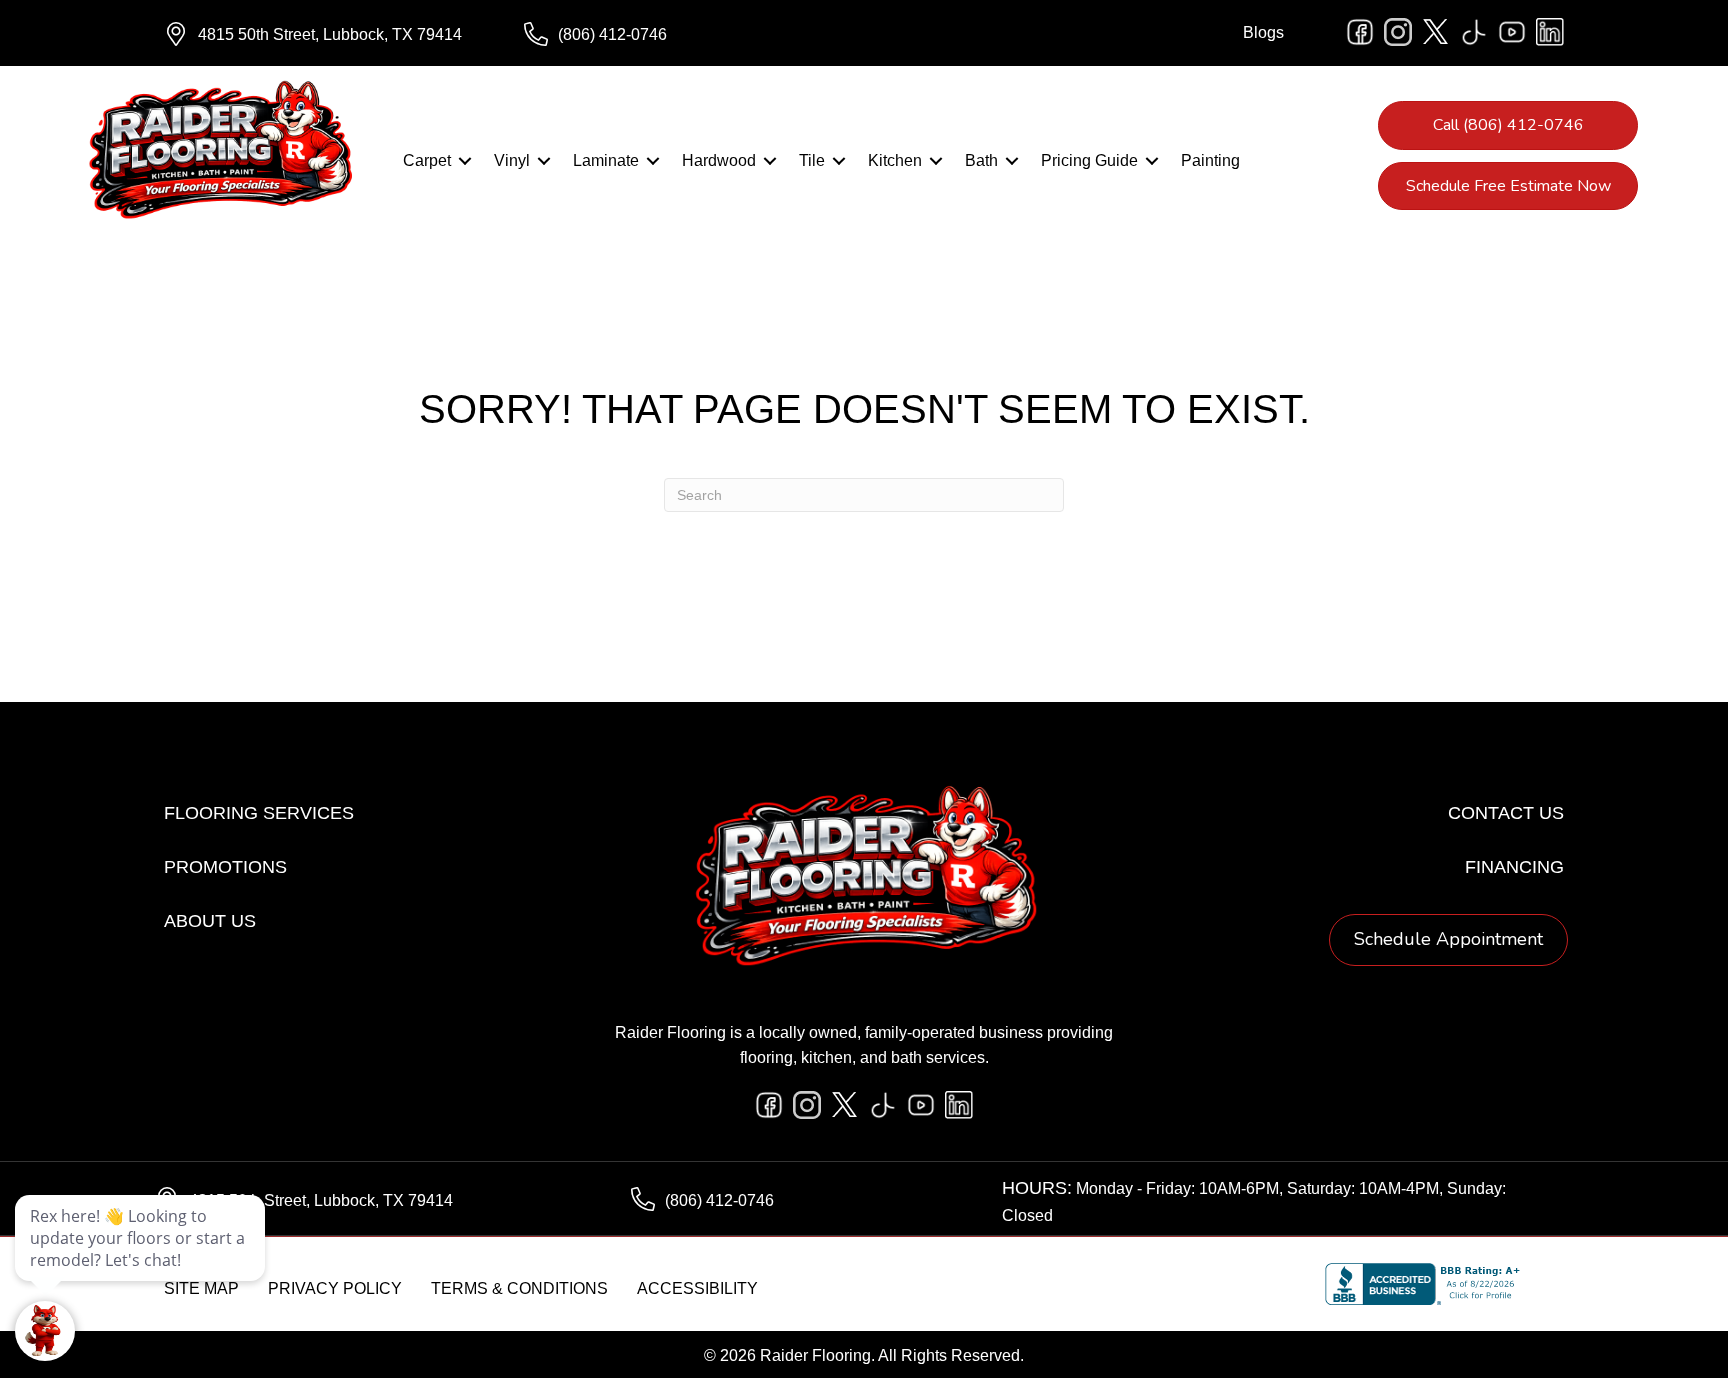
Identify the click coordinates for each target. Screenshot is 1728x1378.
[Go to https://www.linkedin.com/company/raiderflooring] (1550, 32)
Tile (812, 160)
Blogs (1263, 32)
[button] (465, 161)
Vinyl (512, 160)
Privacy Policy (335, 1288)
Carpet (427, 160)
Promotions (225, 867)
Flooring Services (259, 813)
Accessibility (697, 1288)
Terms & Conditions (519, 1288)
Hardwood (719, 160)
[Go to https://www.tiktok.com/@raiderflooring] (1474, 32)
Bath (981, 160)
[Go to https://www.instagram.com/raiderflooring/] (1398, 32)
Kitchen (895, 160)
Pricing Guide (1089, 160)
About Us (210, 921)
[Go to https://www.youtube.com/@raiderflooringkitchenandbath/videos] (1512, 32)
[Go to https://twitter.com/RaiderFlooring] (1436, 32)
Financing (1514, 867)
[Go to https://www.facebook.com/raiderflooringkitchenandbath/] (1360, 32)
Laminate (606, 160)
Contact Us (1506, 813)
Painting (1210, 160)
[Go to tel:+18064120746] (684, 35)
